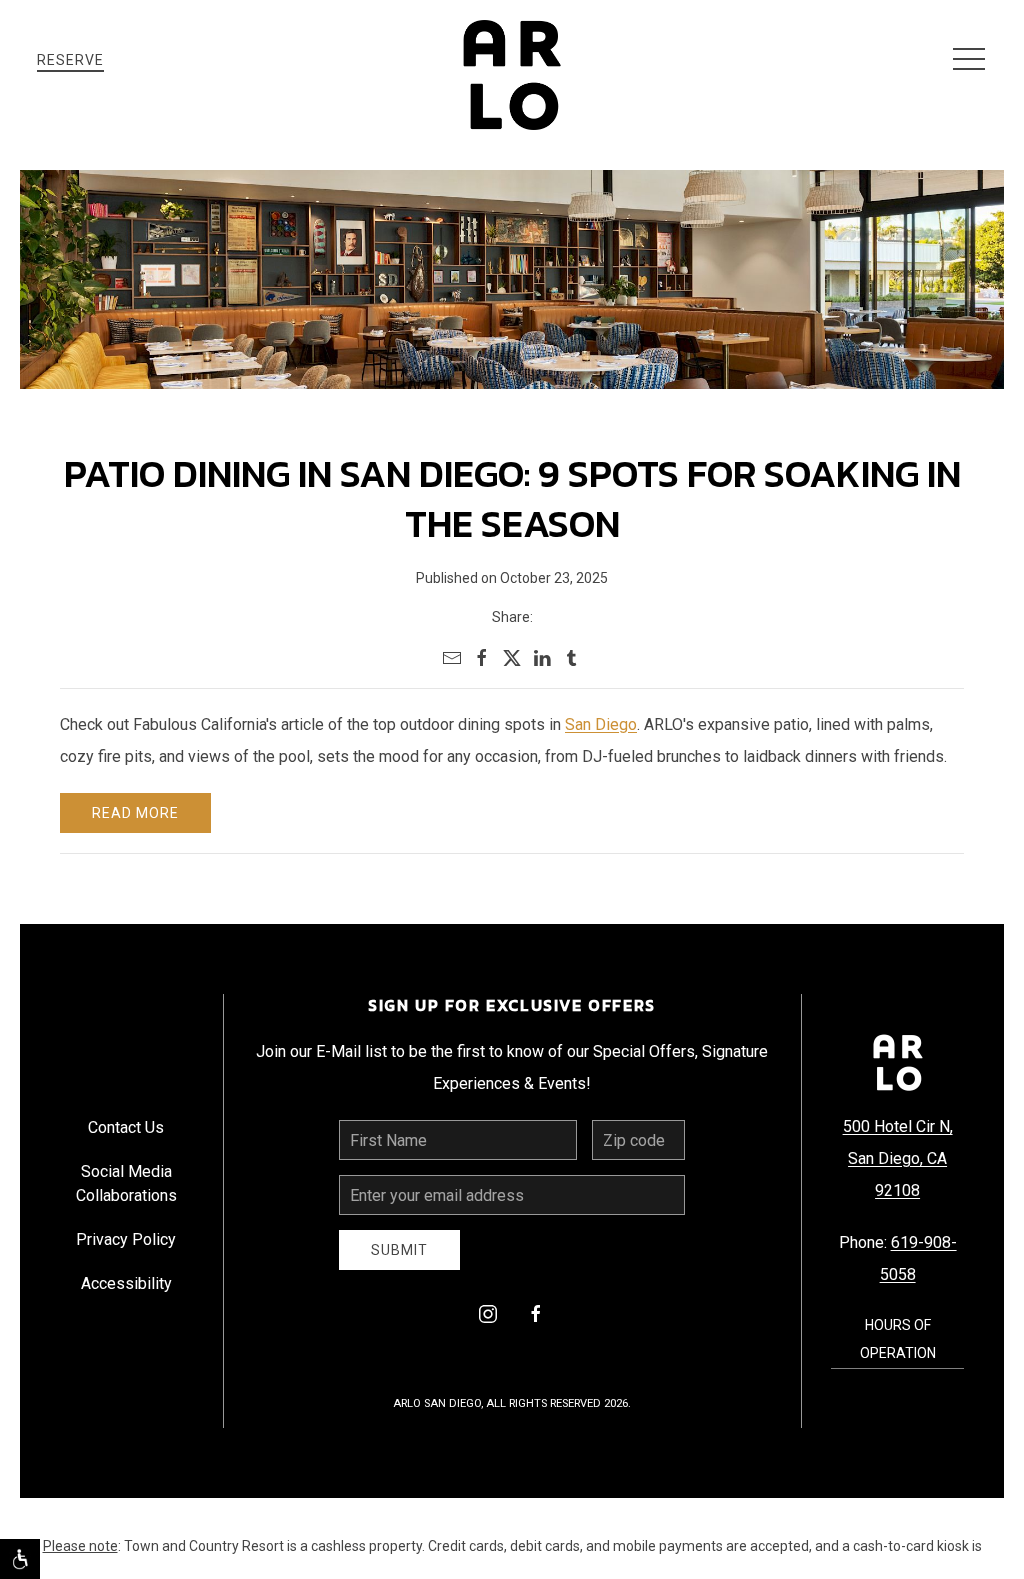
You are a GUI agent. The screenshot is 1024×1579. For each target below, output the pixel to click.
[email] (452, 658)
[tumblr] (572, 658)
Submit (399, 1250)
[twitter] (512, 658)
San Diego (601, 724)
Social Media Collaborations (126, 1183)
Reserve (70, 60)
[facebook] (482, 658)
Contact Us (126, 1127)
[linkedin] (542, 658)
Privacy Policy (126, 1239)
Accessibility (126, 1283)
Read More (135, 813)
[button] (969, 60)
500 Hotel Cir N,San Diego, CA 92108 (898, 1158)
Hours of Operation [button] (898, 1339)
